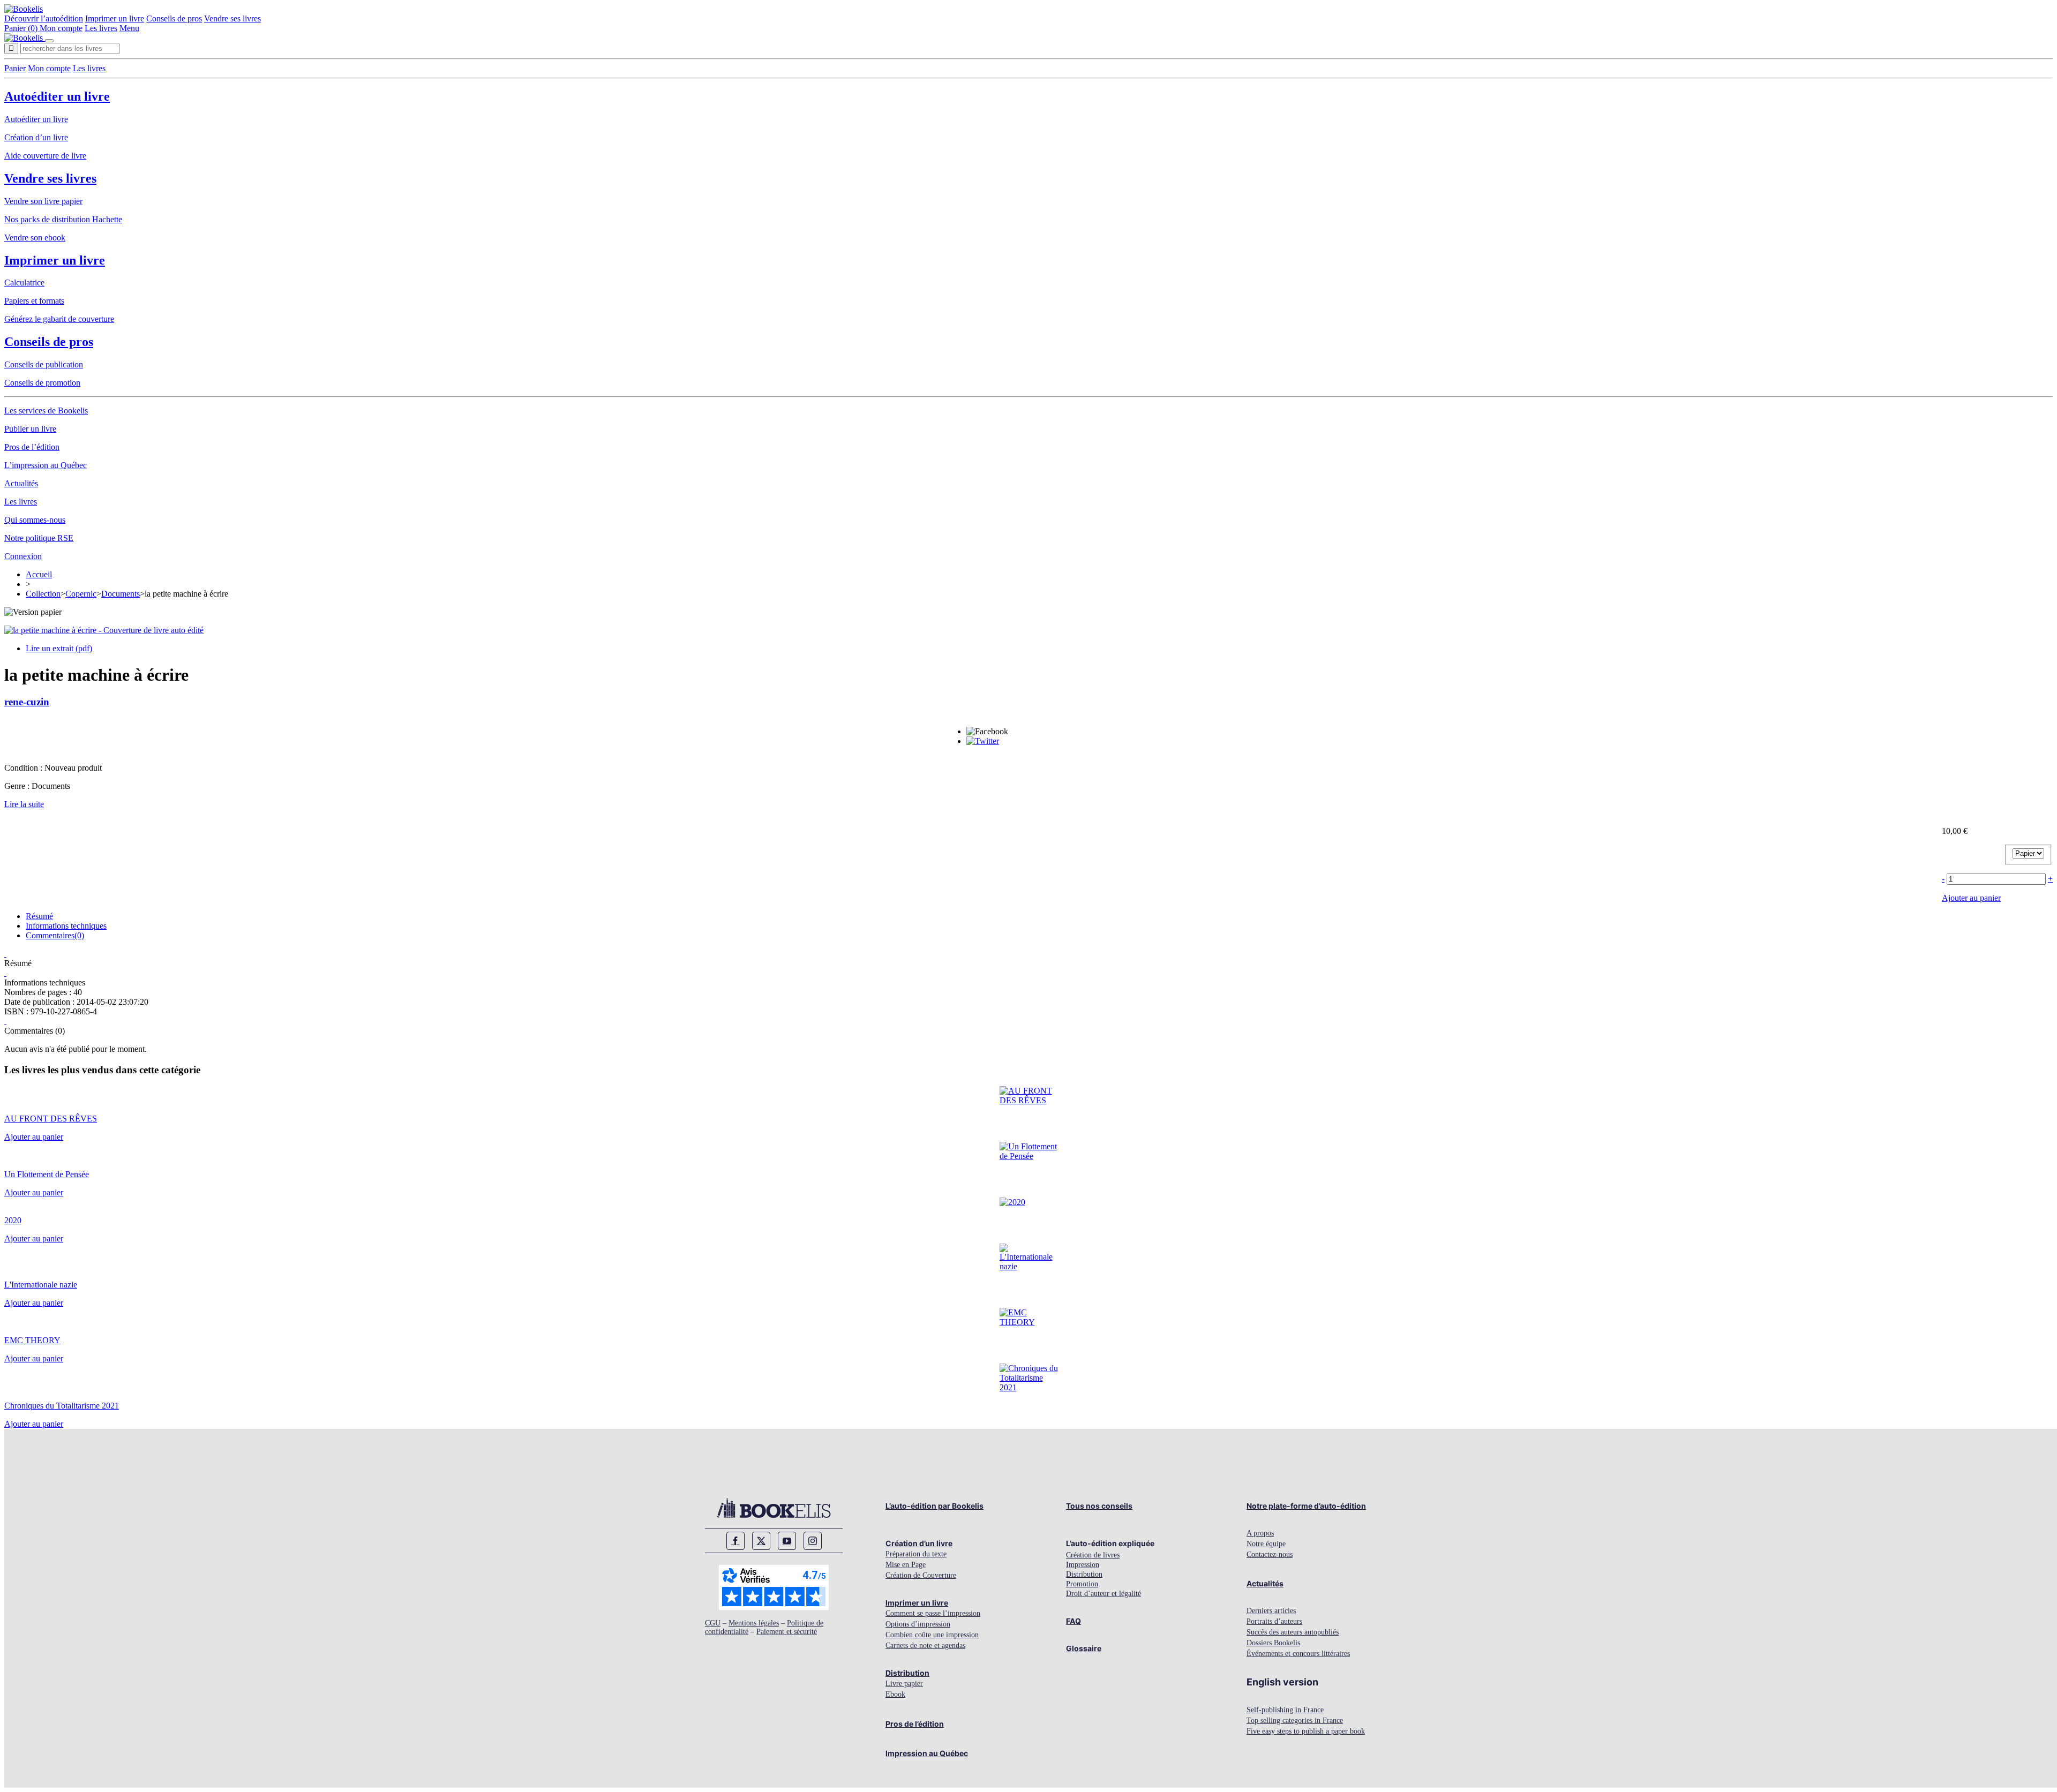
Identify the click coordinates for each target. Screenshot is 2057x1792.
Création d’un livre (36, 137)
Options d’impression (918, 1624)
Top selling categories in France (1295, 1721)
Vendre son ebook (35, 238)
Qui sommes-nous (35, 520)
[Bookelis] (24, 9)
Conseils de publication (44, 364)
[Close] (49, 41)
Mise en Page (906, 1565)
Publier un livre (30, 429)
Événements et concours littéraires (1298, 1654)
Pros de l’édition (32, 447)
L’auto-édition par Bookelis (934, 1506)
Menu (129, 28)
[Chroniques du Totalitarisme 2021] (1029, 1387)
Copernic (81, 594)
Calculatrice (24, 283)
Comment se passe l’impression (933, 1613)
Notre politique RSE (39, 538)
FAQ (1073, 1621)
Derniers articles (1271, 1611)
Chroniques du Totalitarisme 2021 (62, 1406)
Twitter (761, 1541)
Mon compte (61, 28)
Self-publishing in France (1285, 1710)
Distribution (907, 1673)
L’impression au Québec (46, 465)
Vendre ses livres (232, 18)
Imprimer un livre (115, 18)
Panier (15, 68)
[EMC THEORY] (1029, 1322)
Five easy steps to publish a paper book (1306, 1731)
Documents (121, 594)
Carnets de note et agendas (925, 1646)
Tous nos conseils (1099, 1506)
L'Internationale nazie (41, 1285)
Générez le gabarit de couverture (59, 319)
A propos (1260, 1533)
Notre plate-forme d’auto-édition (1306, 1506)
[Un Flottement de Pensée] (1029, 1156)
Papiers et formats (34, 301)
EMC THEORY (32, 1340)
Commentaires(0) (55, 935)
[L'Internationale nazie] (1029, 1266)
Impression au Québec (927, 1753)
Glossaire (1084, 1648)
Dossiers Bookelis (1273, 1643)
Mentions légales (754, 1623)
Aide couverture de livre (45, 156)
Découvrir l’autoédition (44, 18)
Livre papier (904, 1684)
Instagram (813, 1541)
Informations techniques (66, 926)
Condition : (24, 768)
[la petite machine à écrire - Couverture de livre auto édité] (104, 630)
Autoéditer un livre (57, 96)
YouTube (787, 1541)
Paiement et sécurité (787, 1632)
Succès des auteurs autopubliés (1293, 1632)
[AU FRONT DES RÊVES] (1029, 1100)
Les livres (101, 28)
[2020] (1012, 1202)
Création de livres (1093, 1555)
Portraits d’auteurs (1274, 1621)
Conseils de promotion (42, 383)
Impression (1083, 1565)
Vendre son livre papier (43, 201)
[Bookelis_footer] (774, 1508)
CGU (713, 1623)
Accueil (39, 574)
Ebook (895, 1694)
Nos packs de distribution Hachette (63, 219)
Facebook (735, 1541)
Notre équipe (1266, 1544)
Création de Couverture (921, 1575)
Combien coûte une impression (932, 1635)
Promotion (1082, 1584)
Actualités (21, 483)
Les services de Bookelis (46, 411)
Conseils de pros (174, 18)
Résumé (39, 916)
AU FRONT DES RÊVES (51, 1119)
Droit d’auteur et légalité (1103, 1594)
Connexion (23, 556)
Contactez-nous (1270, 1554)
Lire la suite (24, 804)
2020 (13, 1220)
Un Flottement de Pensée (47, 1174)
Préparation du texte (916, 1554)
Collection (43, 594)
